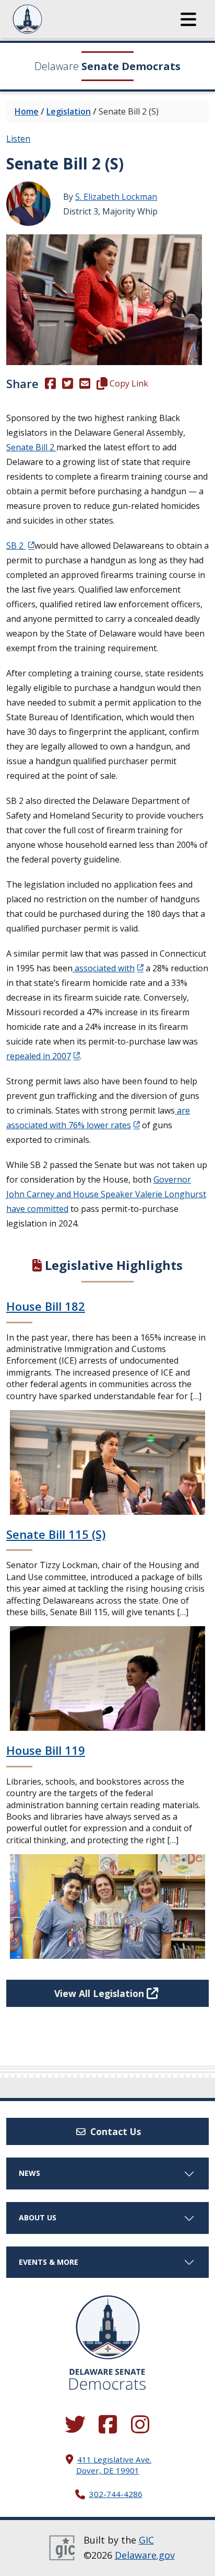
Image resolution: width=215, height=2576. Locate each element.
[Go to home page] (108, 2327)
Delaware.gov (145, 2555)
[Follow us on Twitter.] (75, 2425)
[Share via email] (85, 383)
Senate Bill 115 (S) (56, 1534)
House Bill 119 (46, 1750)
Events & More (49, 2262)
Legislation (69, 111)
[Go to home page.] (56, 19)
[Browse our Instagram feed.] (140, 2425)
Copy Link (128, 383)
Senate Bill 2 (31, 447)
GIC (146, 2540)
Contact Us (114, 2131)
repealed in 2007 (39, 1056)
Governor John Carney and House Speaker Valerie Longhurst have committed (106, 1194)
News (29, 2173)
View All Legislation (100, 1993)
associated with (104, 968)
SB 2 (16, 546)
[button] (188, 19)
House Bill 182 (46, 1306)
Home (27, 111)
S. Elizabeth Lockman (116, 197)
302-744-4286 (116, 2494)
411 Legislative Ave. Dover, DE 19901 (114, 2465)
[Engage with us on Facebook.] (107, 2425)
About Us (38, 2217)
